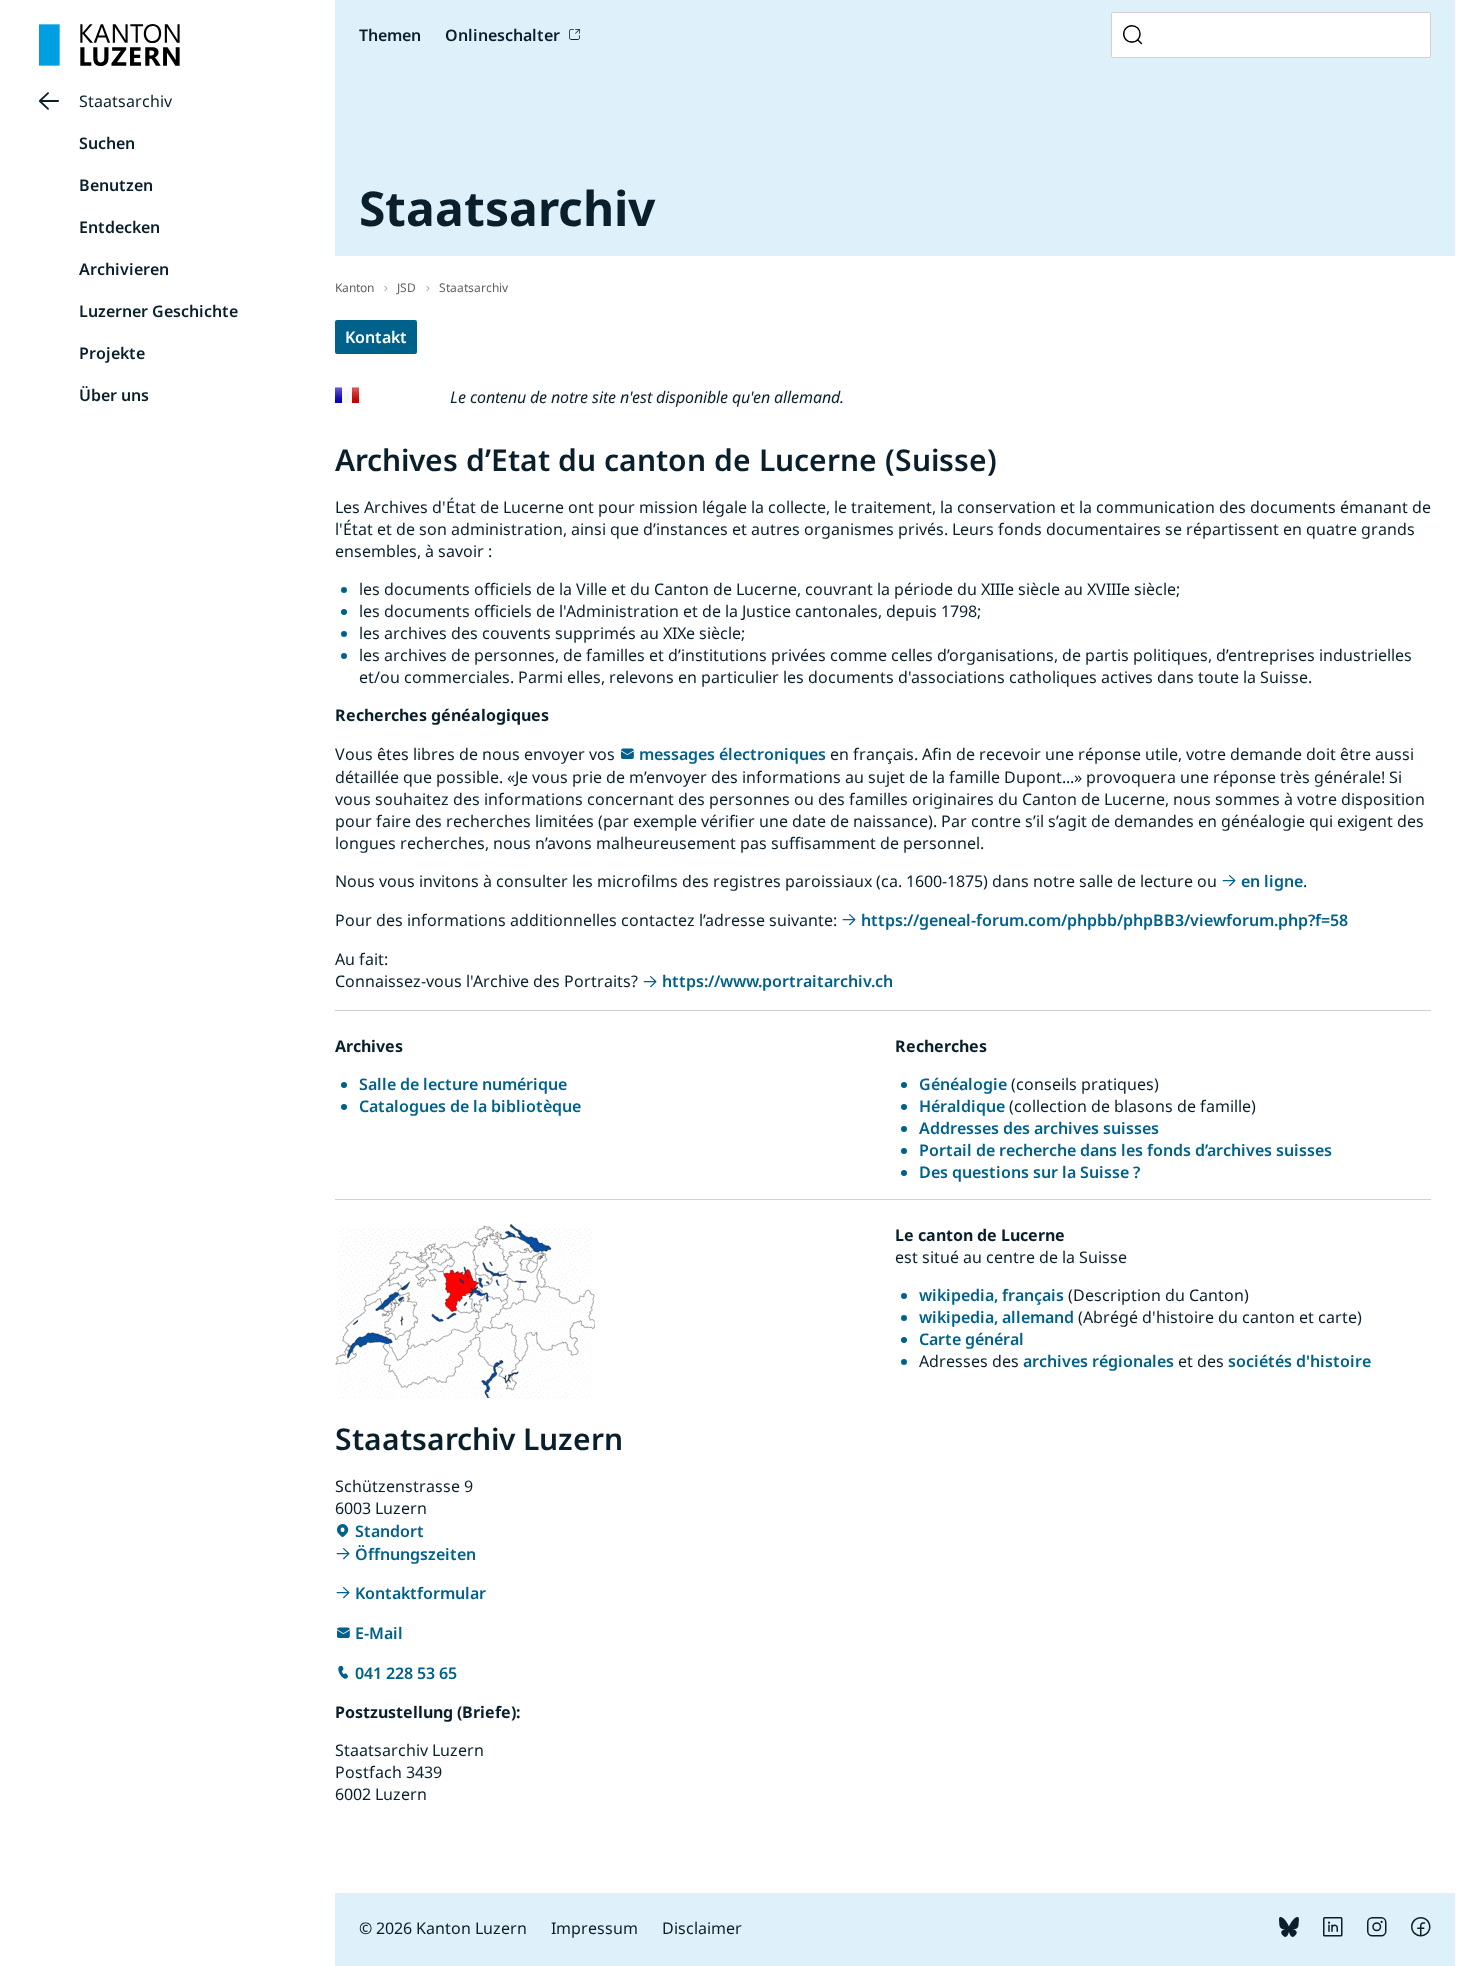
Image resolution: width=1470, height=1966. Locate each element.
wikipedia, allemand (996, 1317)
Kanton (354, 287)
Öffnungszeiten (415, 1554)
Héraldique (962, 1106)
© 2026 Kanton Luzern (443, 1928)
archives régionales (1098, 1361)
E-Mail (379, 1633)
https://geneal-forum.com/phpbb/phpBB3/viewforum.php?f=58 (1104, 920)
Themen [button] (390, 35)
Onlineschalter (502, 35)
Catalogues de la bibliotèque (470, 1106)
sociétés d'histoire (1299, 1361)
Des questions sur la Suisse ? (1029, 1172)
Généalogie (963, 1084)
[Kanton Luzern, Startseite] (109, 45)
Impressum (594, 1928)
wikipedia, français (991, 1295)
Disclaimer (702, 1928)
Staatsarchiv (125, 101)
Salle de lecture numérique (463, 1084)
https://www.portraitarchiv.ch (777, 981)
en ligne (1272, 881)
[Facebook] (1421, 1931)
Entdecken (119, 227)
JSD (406, 287)
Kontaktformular (420, 1593)
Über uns (114, 395)
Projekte (112, 353)
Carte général (973, 1339)
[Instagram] (1377, 1931)
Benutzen (116, 185)
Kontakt (376, 337)
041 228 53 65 (406, 1673)
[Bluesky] (1289, 1931)
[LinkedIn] (1333, 1931)
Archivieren (124, 269)
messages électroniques (732, 754)
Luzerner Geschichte (158, 311)
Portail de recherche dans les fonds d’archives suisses (1125, 1150)
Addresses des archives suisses (1039, 1128)
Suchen (107, 143)
